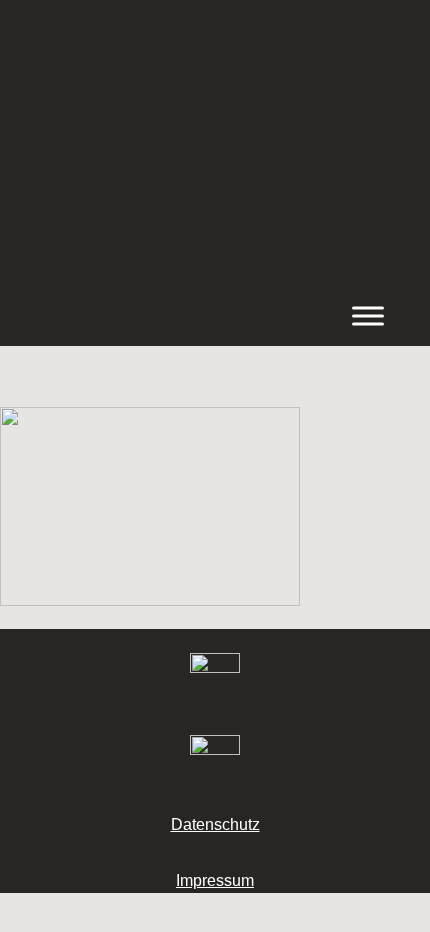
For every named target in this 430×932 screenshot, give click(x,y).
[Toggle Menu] (368, 315)
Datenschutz (215, 824)
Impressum (215, 880)
